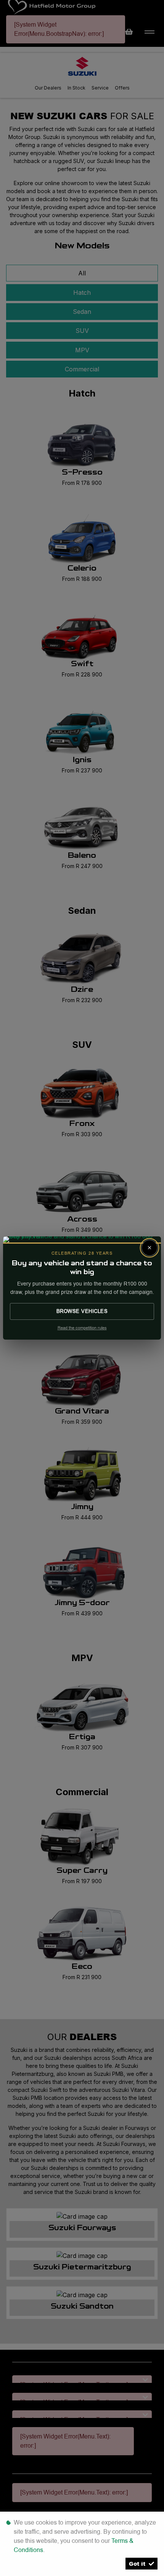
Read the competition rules (82, 1328)
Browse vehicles (82, 1311)
